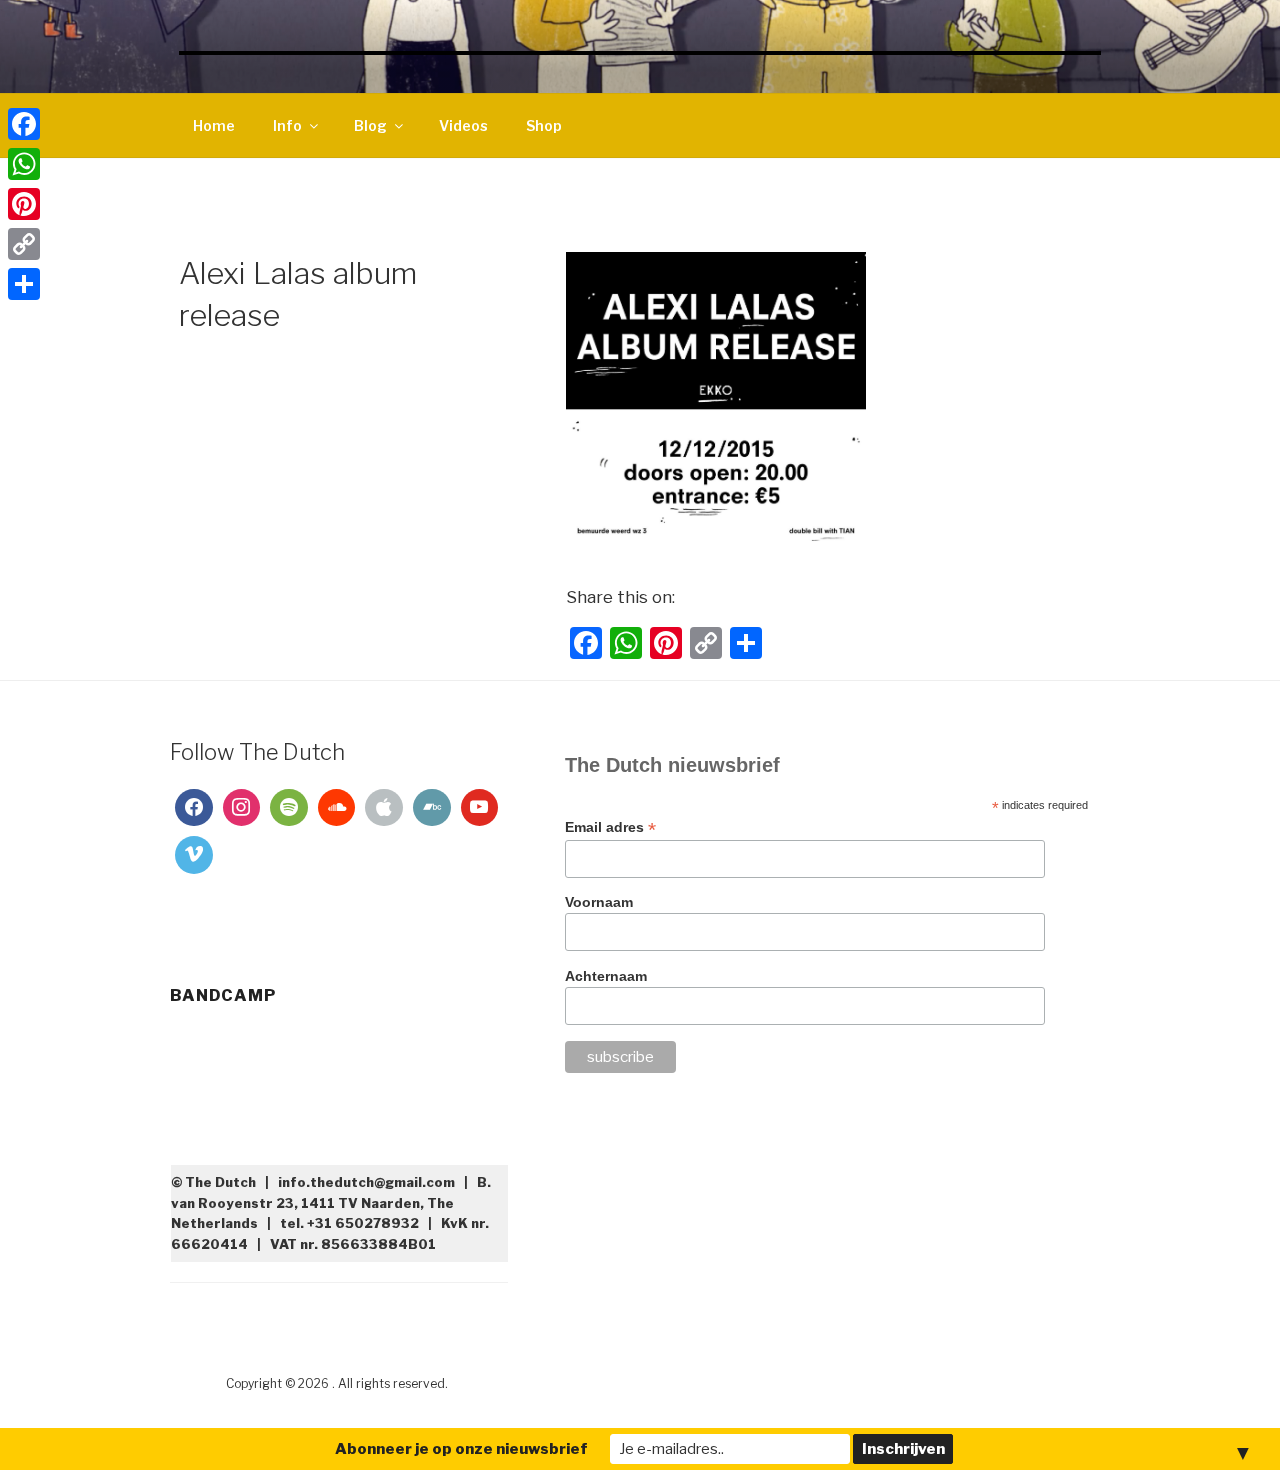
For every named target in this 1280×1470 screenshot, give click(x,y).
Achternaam (606, 976)
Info (287, 125)
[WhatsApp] (24, 164)
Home (214, 125)
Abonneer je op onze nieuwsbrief (461, 1449)
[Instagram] (242, 808)
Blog (370, 125)
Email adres (610, 827)
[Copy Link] (24, 244)
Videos (463, 125)
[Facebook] (194, 808)
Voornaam (599, 902)
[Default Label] (289, 808)
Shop (544, 125)
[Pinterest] (24, 204)
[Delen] (24, 284)
